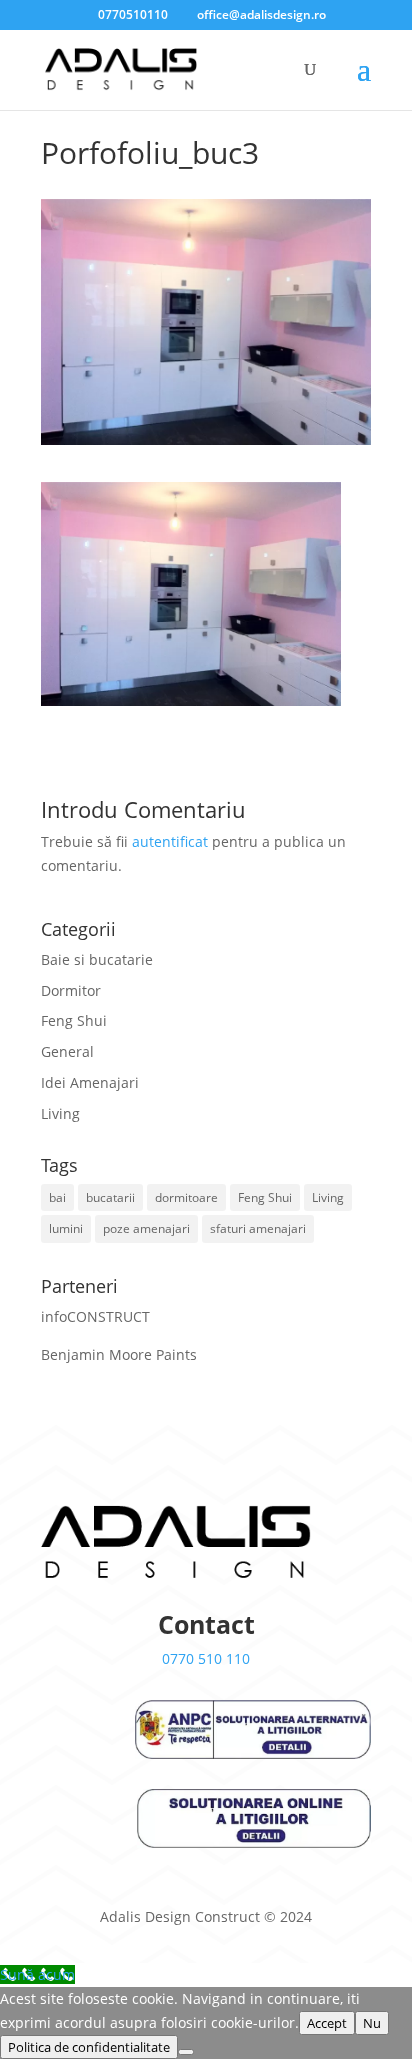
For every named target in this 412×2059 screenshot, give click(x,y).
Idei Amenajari (90, 1082)
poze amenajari (146, 1228)
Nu (372, 2023)
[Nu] (186, 2052)
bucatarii (110, 1197)
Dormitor (71, 990)
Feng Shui (74, 1020)
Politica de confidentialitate (89, 2047)
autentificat (170, 841)
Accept (327, 2023)
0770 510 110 (206, 1658)
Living (60, 1113)
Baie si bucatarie (97, 959)
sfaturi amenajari (258, 1228)
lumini (66, 1228)
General (67, 1051)
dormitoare (186, 1197)
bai (57, 1197)
